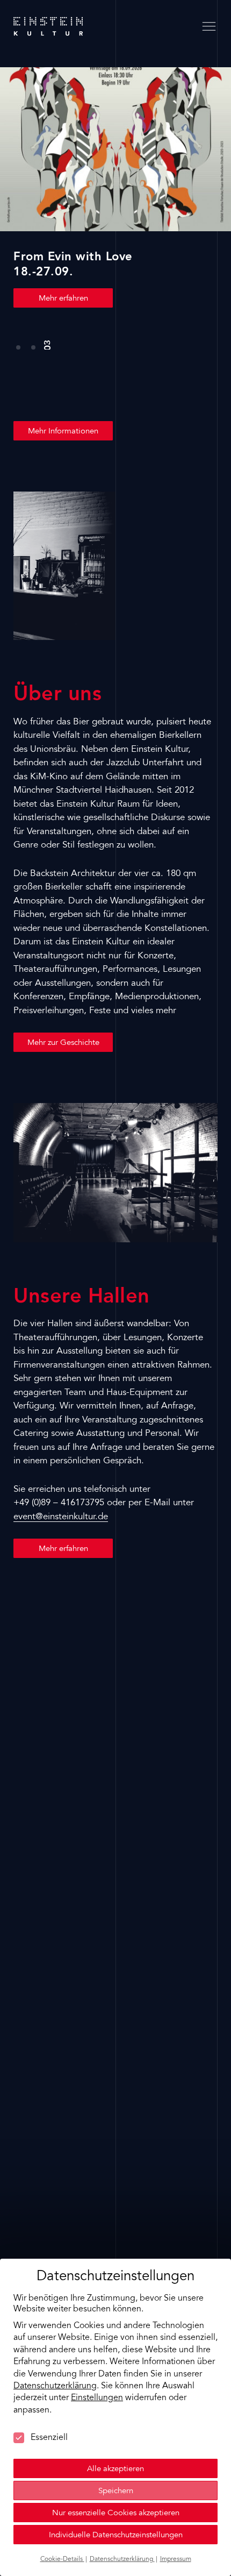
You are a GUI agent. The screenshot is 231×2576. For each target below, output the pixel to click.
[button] (18, 341)
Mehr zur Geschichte (63, 1043)
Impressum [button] (176, 2559)
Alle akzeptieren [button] (115, 2469)
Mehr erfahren (63, 299)
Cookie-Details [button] (62, 2559)
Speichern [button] (116, 2491)
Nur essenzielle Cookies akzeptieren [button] (116, 2513)
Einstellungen (97, 2398)
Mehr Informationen (63, 432)
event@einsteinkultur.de (61, 1517)
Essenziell (49, 2438)
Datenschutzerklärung (55, 2386)
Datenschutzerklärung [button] (122, 2559)
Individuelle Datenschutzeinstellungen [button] (116, 2535)
